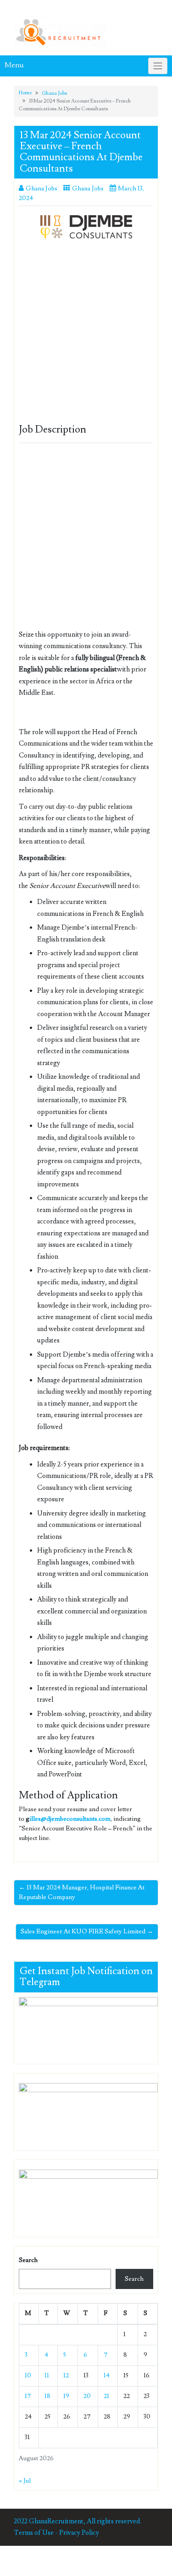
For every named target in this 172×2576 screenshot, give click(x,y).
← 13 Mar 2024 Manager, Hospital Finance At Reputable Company (82, 1892)
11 (47, 2376)
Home (25, 93)
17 (28, 2396)
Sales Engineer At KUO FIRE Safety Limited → (87, 1932)
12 (66, 2376)
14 (107, 2376)
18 (47, 2396)
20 (87, 2396)
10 (28, 2376)
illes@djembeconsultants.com (70, 1819)
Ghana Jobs (54, 93)
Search (28, 2260)
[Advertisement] (86, 335)
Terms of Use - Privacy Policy (56, 2533)
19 (66, 2396)
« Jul (25, 2481)
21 (106, 2396)
